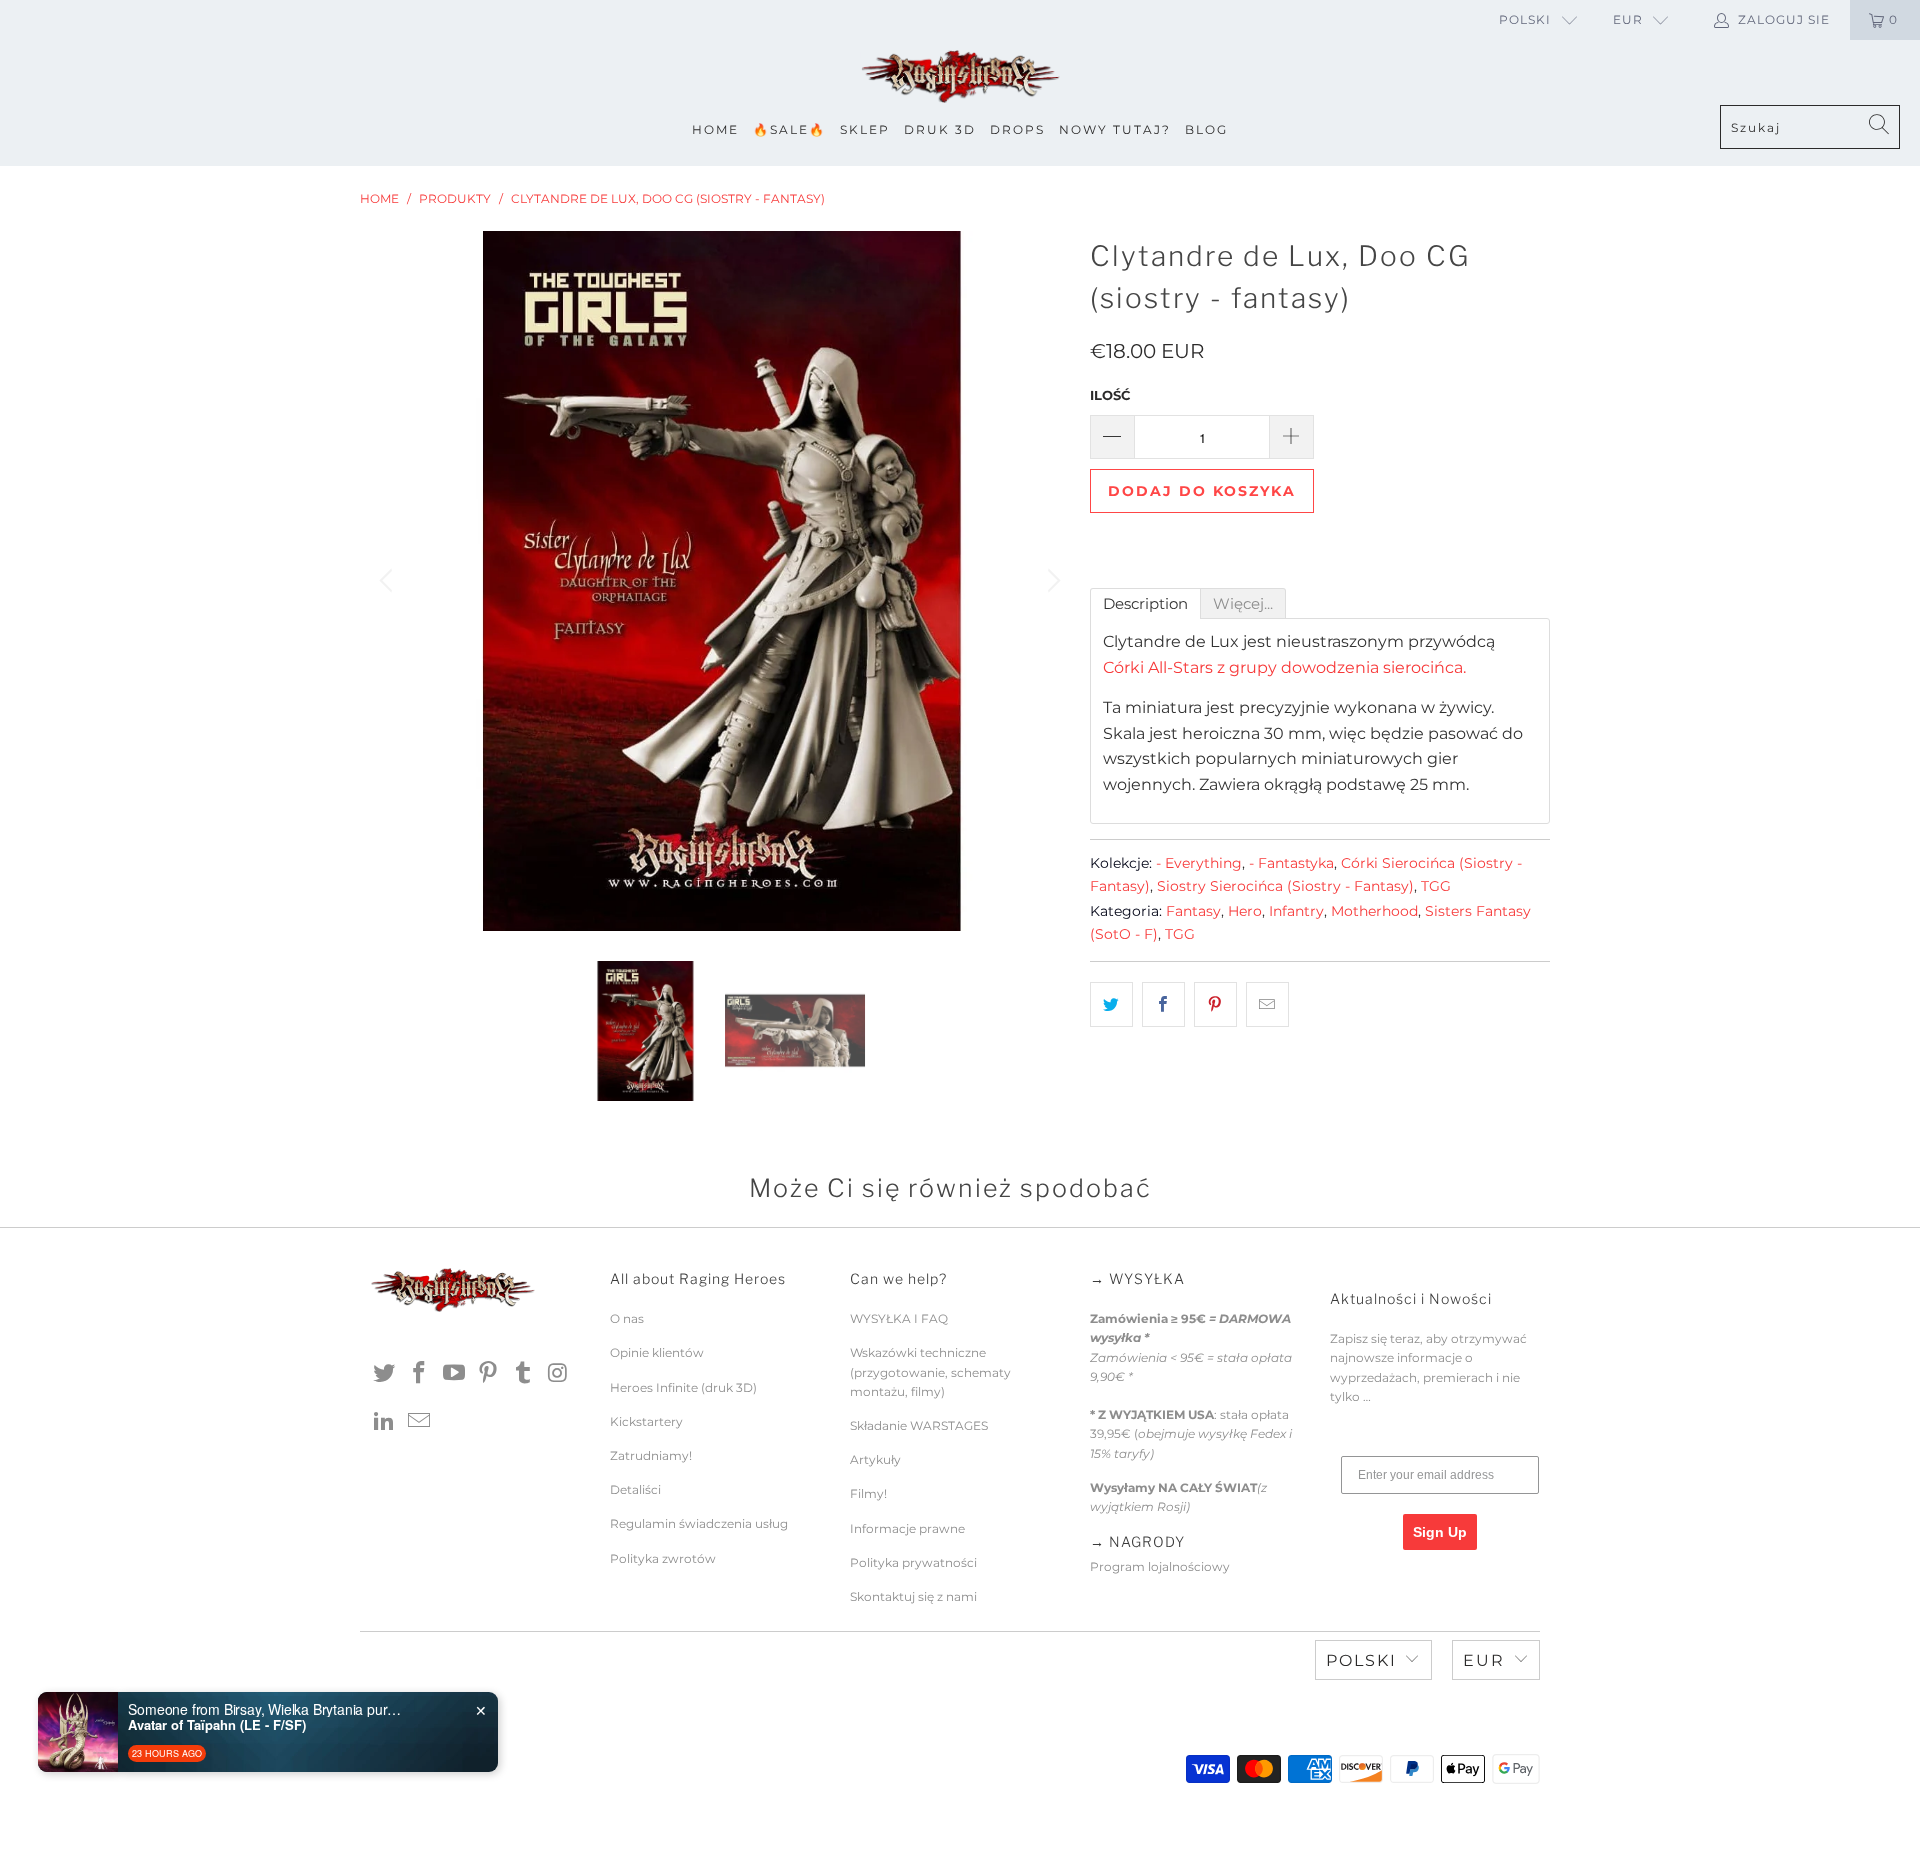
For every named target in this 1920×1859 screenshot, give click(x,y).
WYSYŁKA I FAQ (899, 1318)
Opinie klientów (657, 1352)
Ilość (1110, 395)
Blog (1206, 129)
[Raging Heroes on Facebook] (420, 1374)
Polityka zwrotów (663, 1558)
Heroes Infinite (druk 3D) (683, 1387)
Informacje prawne (907, 1528)
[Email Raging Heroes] (420, 1422)
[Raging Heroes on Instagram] (558, 1374)
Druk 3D (940, 129)
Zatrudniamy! (651, 1455)
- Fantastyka (1291, 863)
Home (715, 129)
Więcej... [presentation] (1243, 603)
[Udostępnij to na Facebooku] (1163, 1005)
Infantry (1296, 911)
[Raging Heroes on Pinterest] (489, 1374)
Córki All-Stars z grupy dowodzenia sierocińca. (1284, 667)
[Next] (1051, 581)
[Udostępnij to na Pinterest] (1215, 1005)
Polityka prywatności (913, 1562)
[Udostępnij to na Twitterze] (1111, 1005)
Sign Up (1440, 1532)
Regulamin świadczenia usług (699, 1523)
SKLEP (865, 129)
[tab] (1145, 603)
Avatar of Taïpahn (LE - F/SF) (217, 1725)
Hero (1245, 911)
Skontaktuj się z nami (913, 1596)
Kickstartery (646, 1421)
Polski (1525, 19)
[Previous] (389, 581)
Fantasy (1193, 911)
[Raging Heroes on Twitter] (385, 1374)
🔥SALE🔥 (789, 129)
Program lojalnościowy (1160, 1566)
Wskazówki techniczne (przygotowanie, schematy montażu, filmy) (930, 1371)
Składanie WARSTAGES (919, 1425)
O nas (627, 1318)
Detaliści (635, 1489)
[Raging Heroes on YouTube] (454, 1374)
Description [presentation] (1145, 603)
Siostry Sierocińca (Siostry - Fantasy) (1285, 886)
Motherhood (1374, 911)
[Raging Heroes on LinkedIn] (385, 1422)
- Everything (1199, 863)
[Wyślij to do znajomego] (1267, 1005)
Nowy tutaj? (1115, 129)
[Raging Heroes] (960, 77)
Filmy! (868, 1493)
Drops (1017, 129)
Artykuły (875, 1459)
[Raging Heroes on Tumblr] (524, 1374)
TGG (1436, 886)
